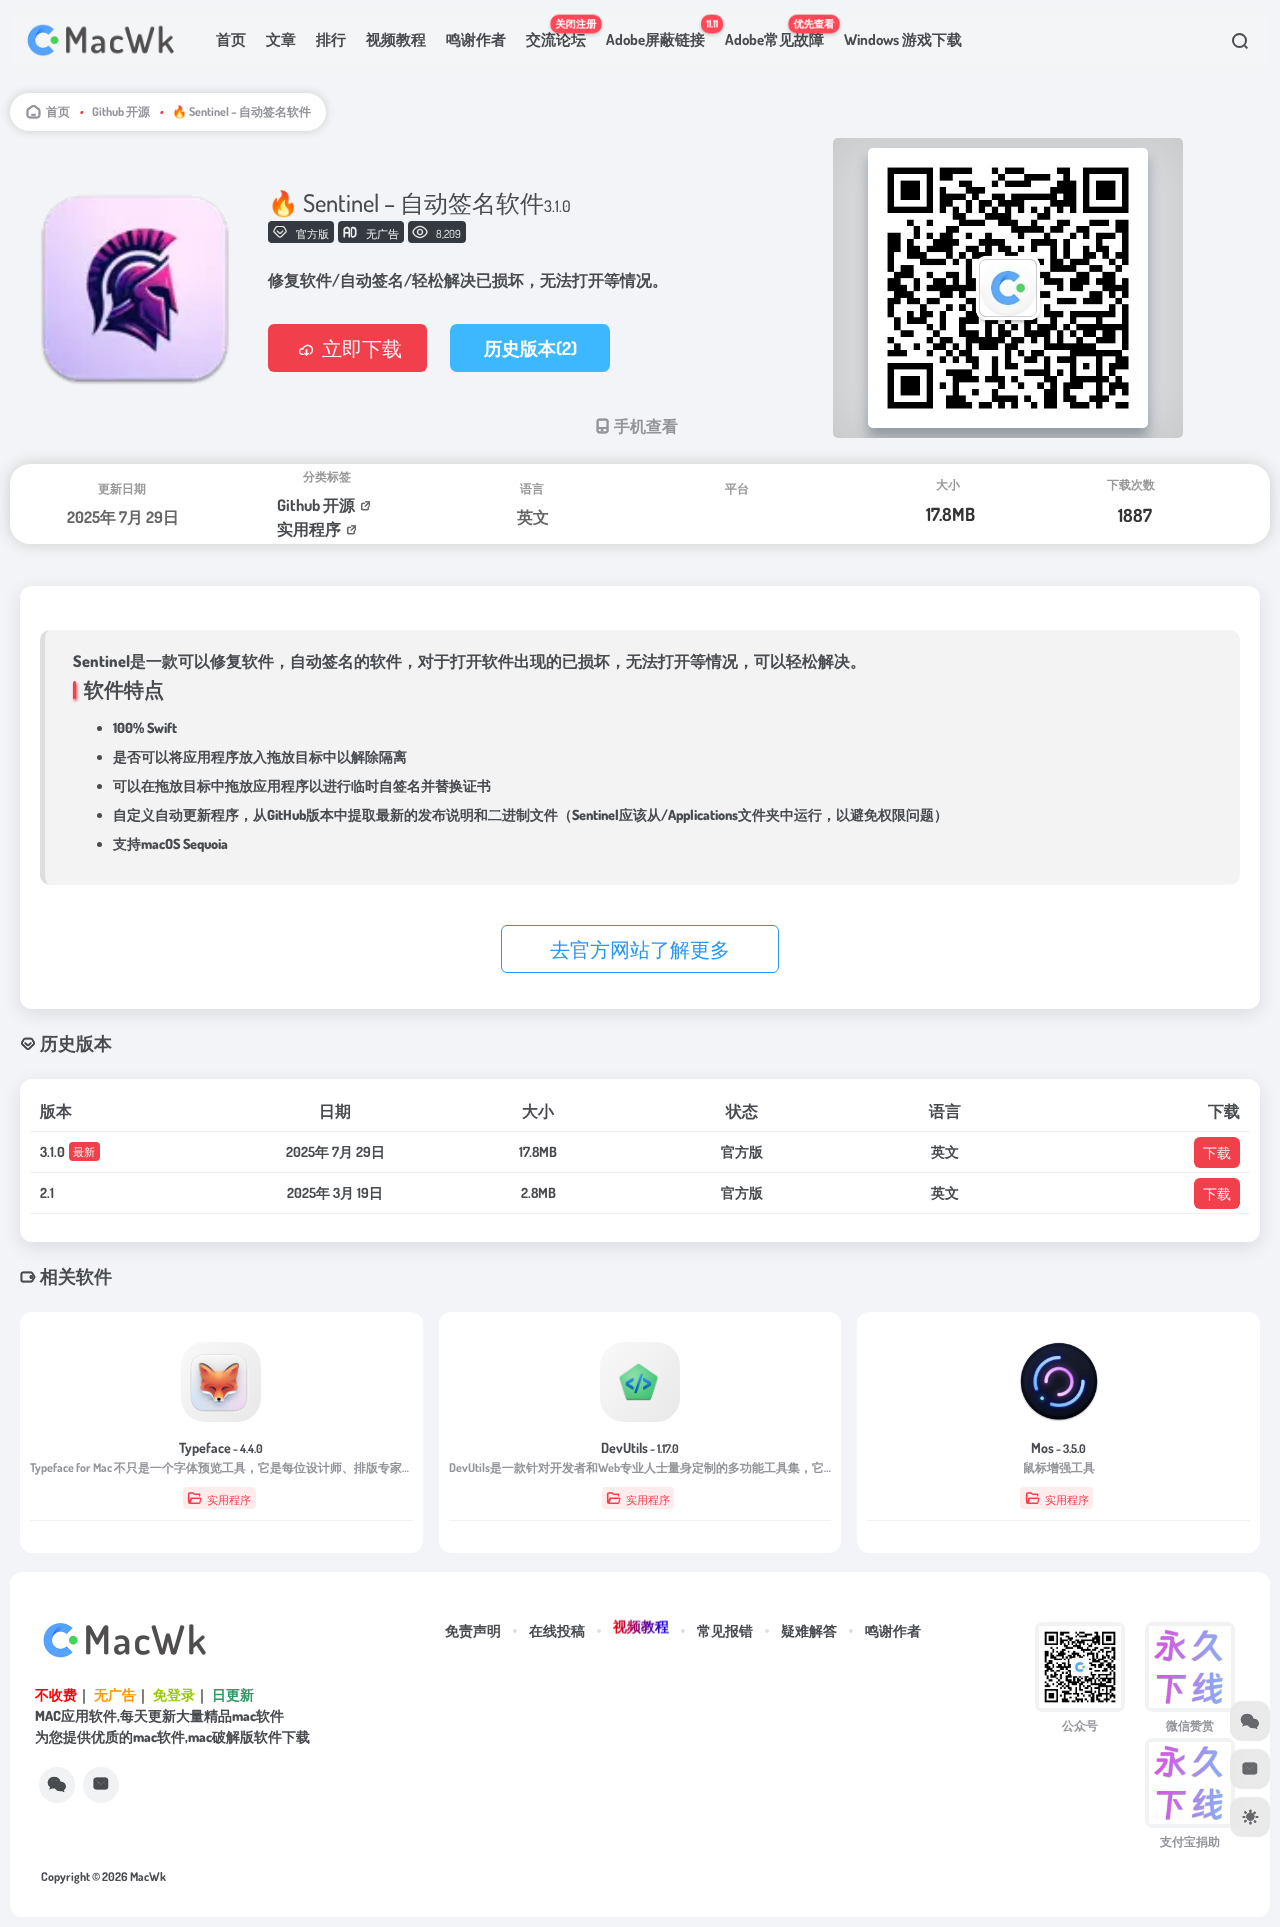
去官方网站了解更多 (640, 949)
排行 (331, 39)
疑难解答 (809, 1630)
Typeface (221, 1447)
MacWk (148, 1876)
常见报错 (725, 1630)
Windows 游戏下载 (903, 39)
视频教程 (396, 39)
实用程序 (309, 529)
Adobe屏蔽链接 (660, 32)
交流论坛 (561, 32)
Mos (1058, 1447)
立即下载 (362, 348)
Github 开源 (121, 111)
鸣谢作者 (476, 39)
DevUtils (640, 1447)
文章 (281, 39)
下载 (1217, 1152)
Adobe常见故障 (779, 32)
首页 (231, 39)
